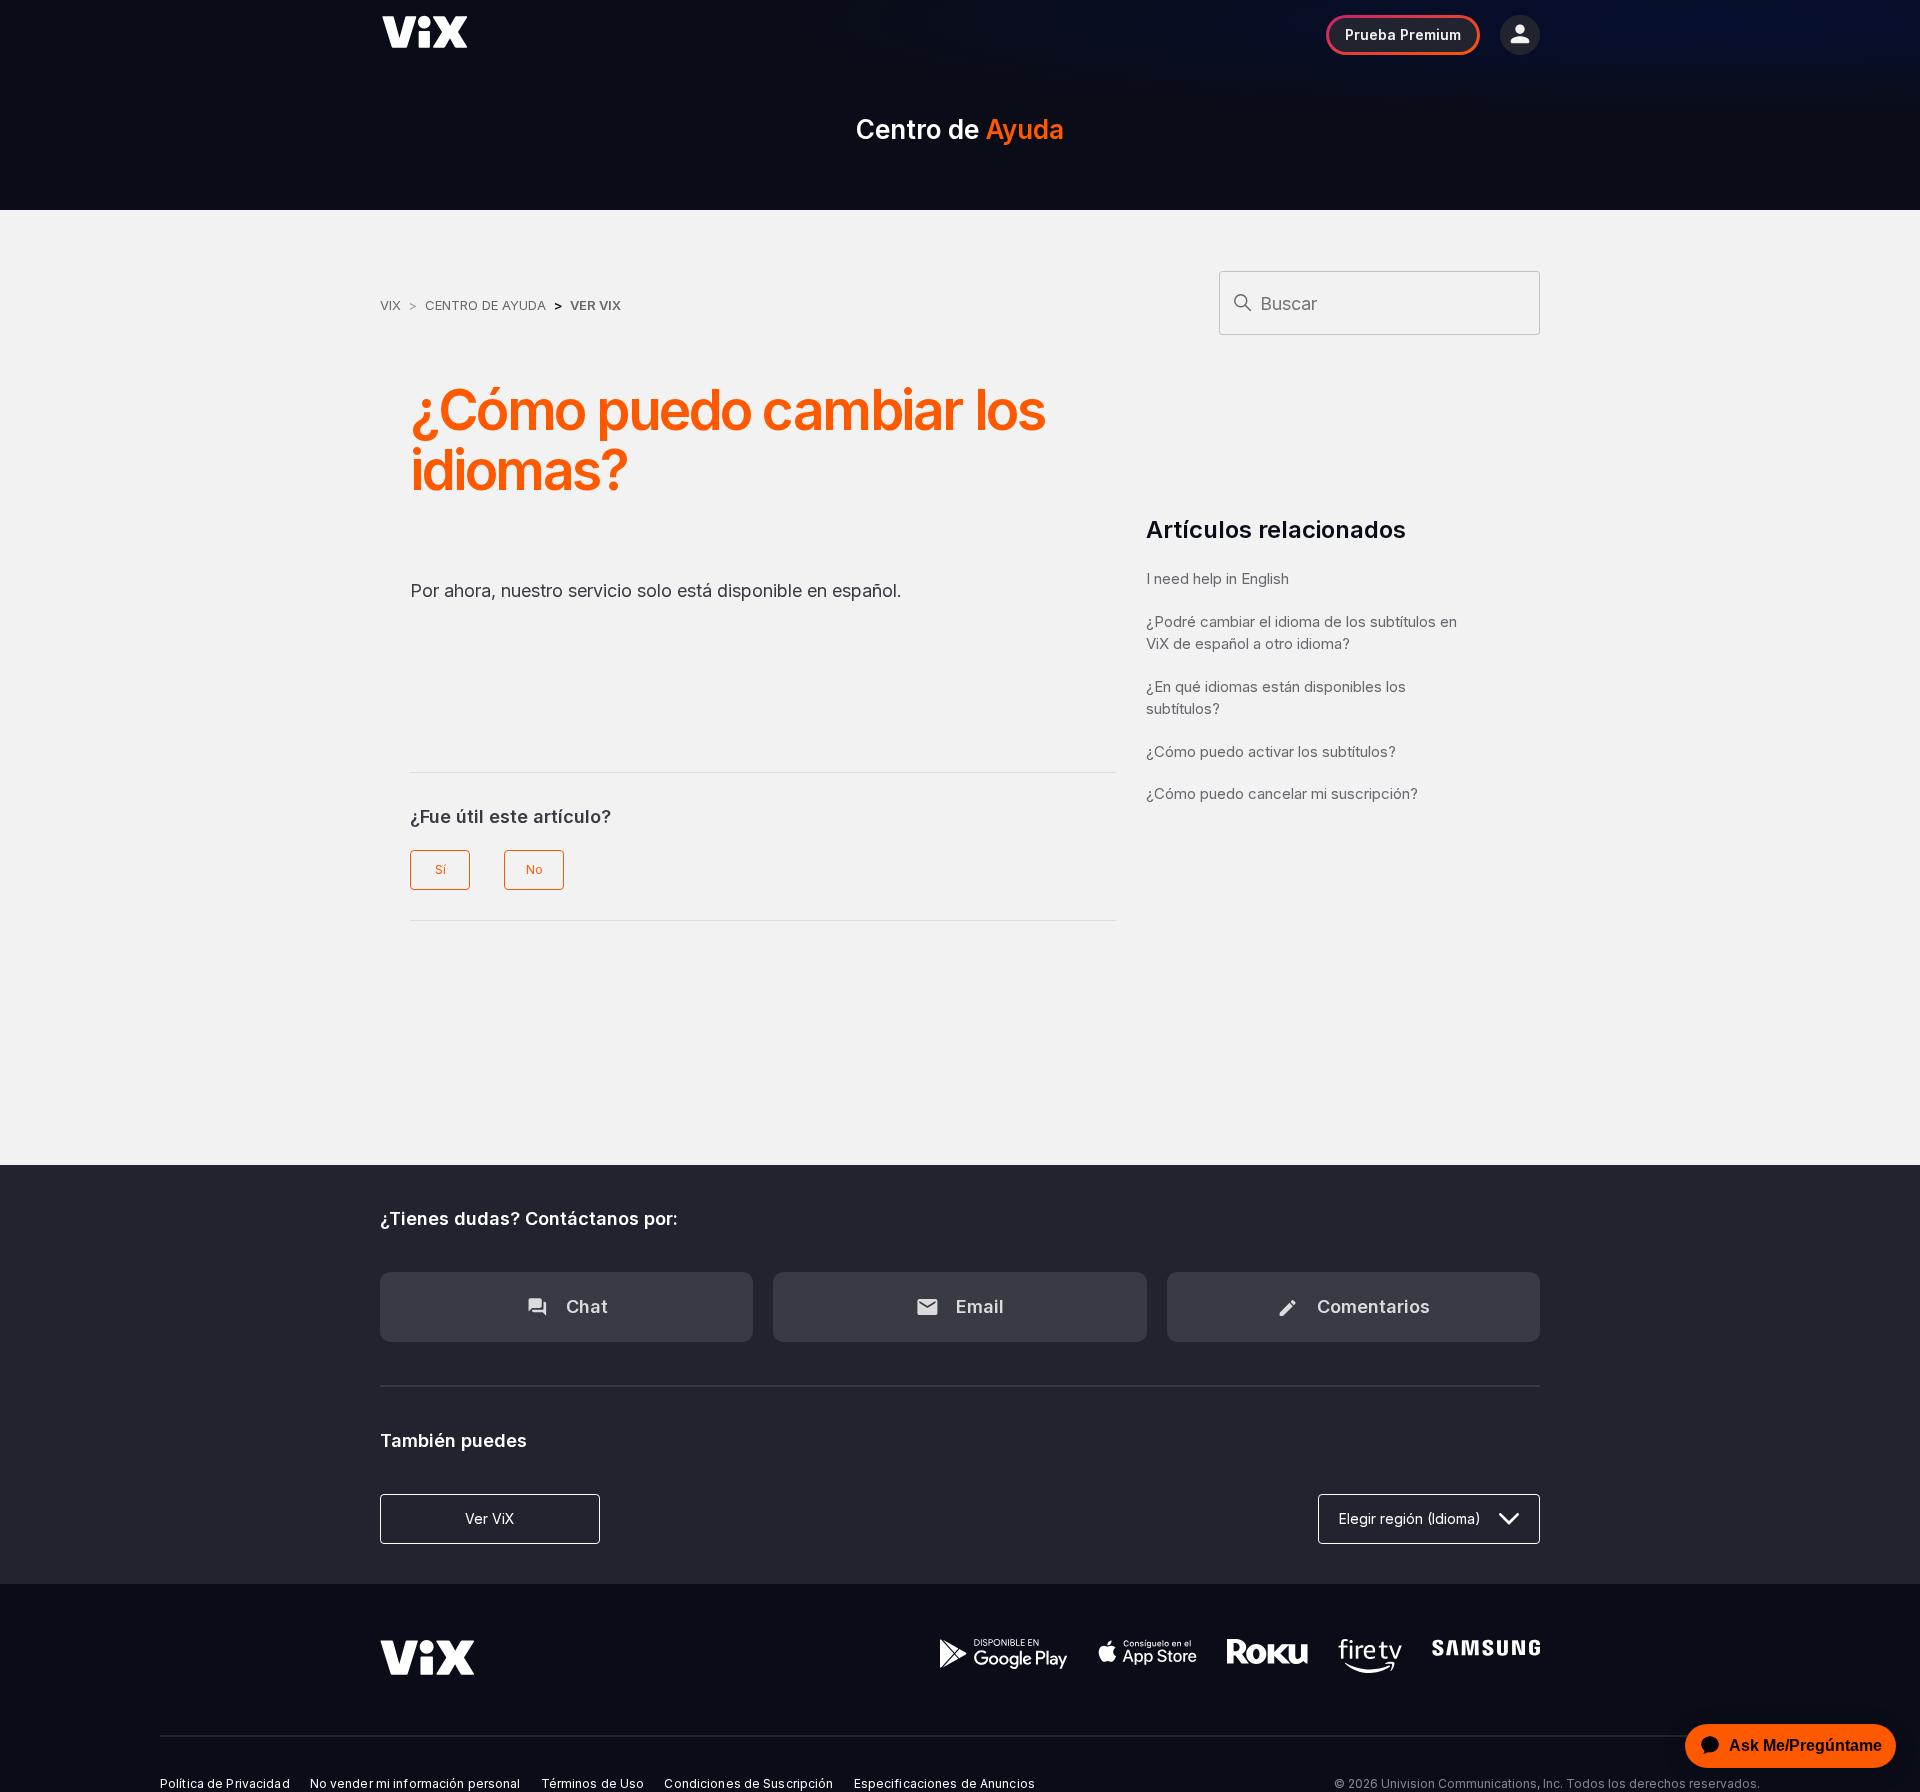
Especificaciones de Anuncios (944, 1784)
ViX (390, 305)
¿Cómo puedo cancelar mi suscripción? (1282, 793)
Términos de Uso (593, 1784)
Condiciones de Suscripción (748, 1784)
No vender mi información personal (415, 1784)
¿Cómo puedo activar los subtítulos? (1271, 751)
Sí (440, 869)
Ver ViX (595, 305)
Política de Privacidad (225, 1784)
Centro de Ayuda (485, 305)
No (534, 869)
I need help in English (1217, 578)
